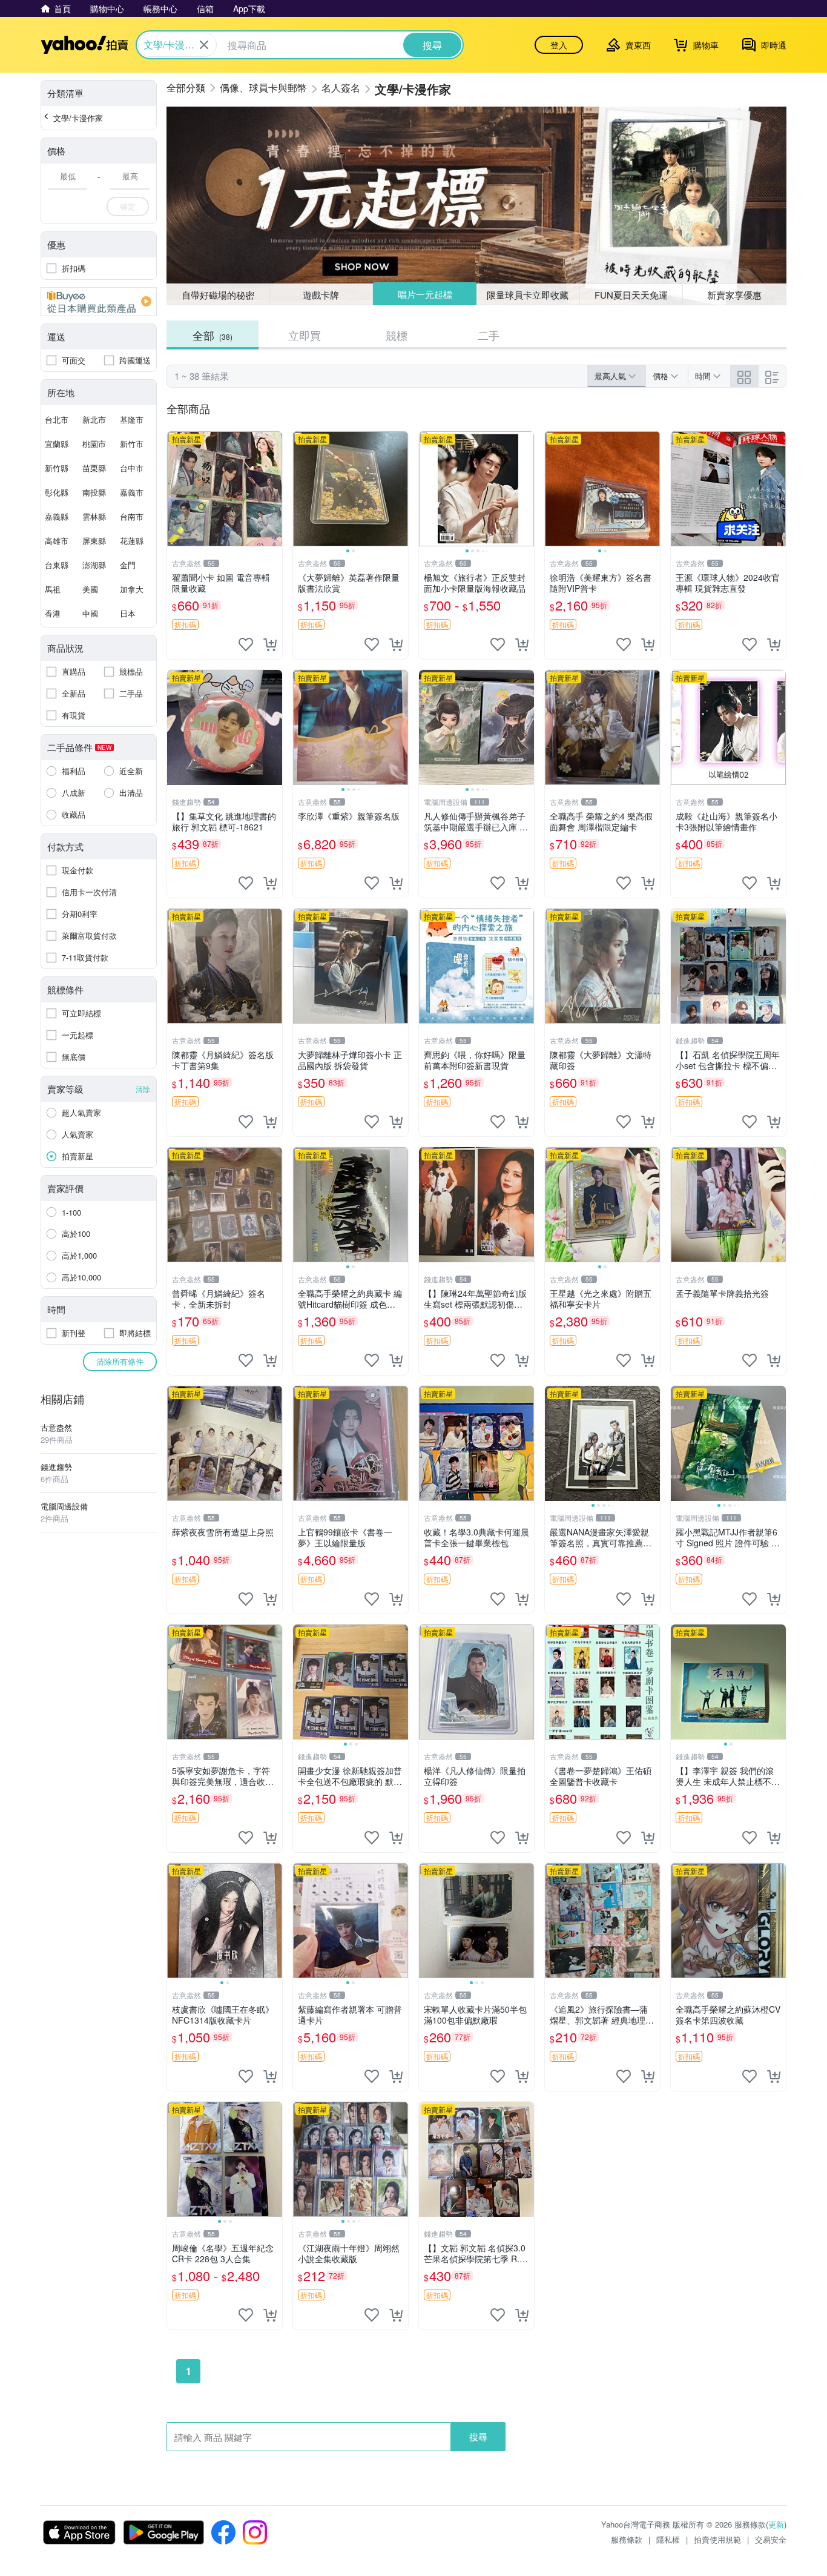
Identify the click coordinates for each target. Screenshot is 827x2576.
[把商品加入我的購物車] (270, 644)
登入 (559, 45)
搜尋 (478, 2436)
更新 (776, 2524)
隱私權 (668, 2539)
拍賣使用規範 (717, 2539)
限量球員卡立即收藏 (528, 295)
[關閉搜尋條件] (204, 45)
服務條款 (627, 2539)
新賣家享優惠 (734, 295)
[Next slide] (400, 489)
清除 (143, 1089)
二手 (489, 335)
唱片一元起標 (425, 294)
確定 (128, 206)
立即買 (305, 335)
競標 (397, 335)
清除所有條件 (120, 1361)
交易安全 (771, 2539)
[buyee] (99, 302)
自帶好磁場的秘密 (218, 295)
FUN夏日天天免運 (631, 295)
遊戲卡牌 (321, 295)
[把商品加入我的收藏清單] (246, 644)
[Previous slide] (301, 489)
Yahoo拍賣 (84, 45)
